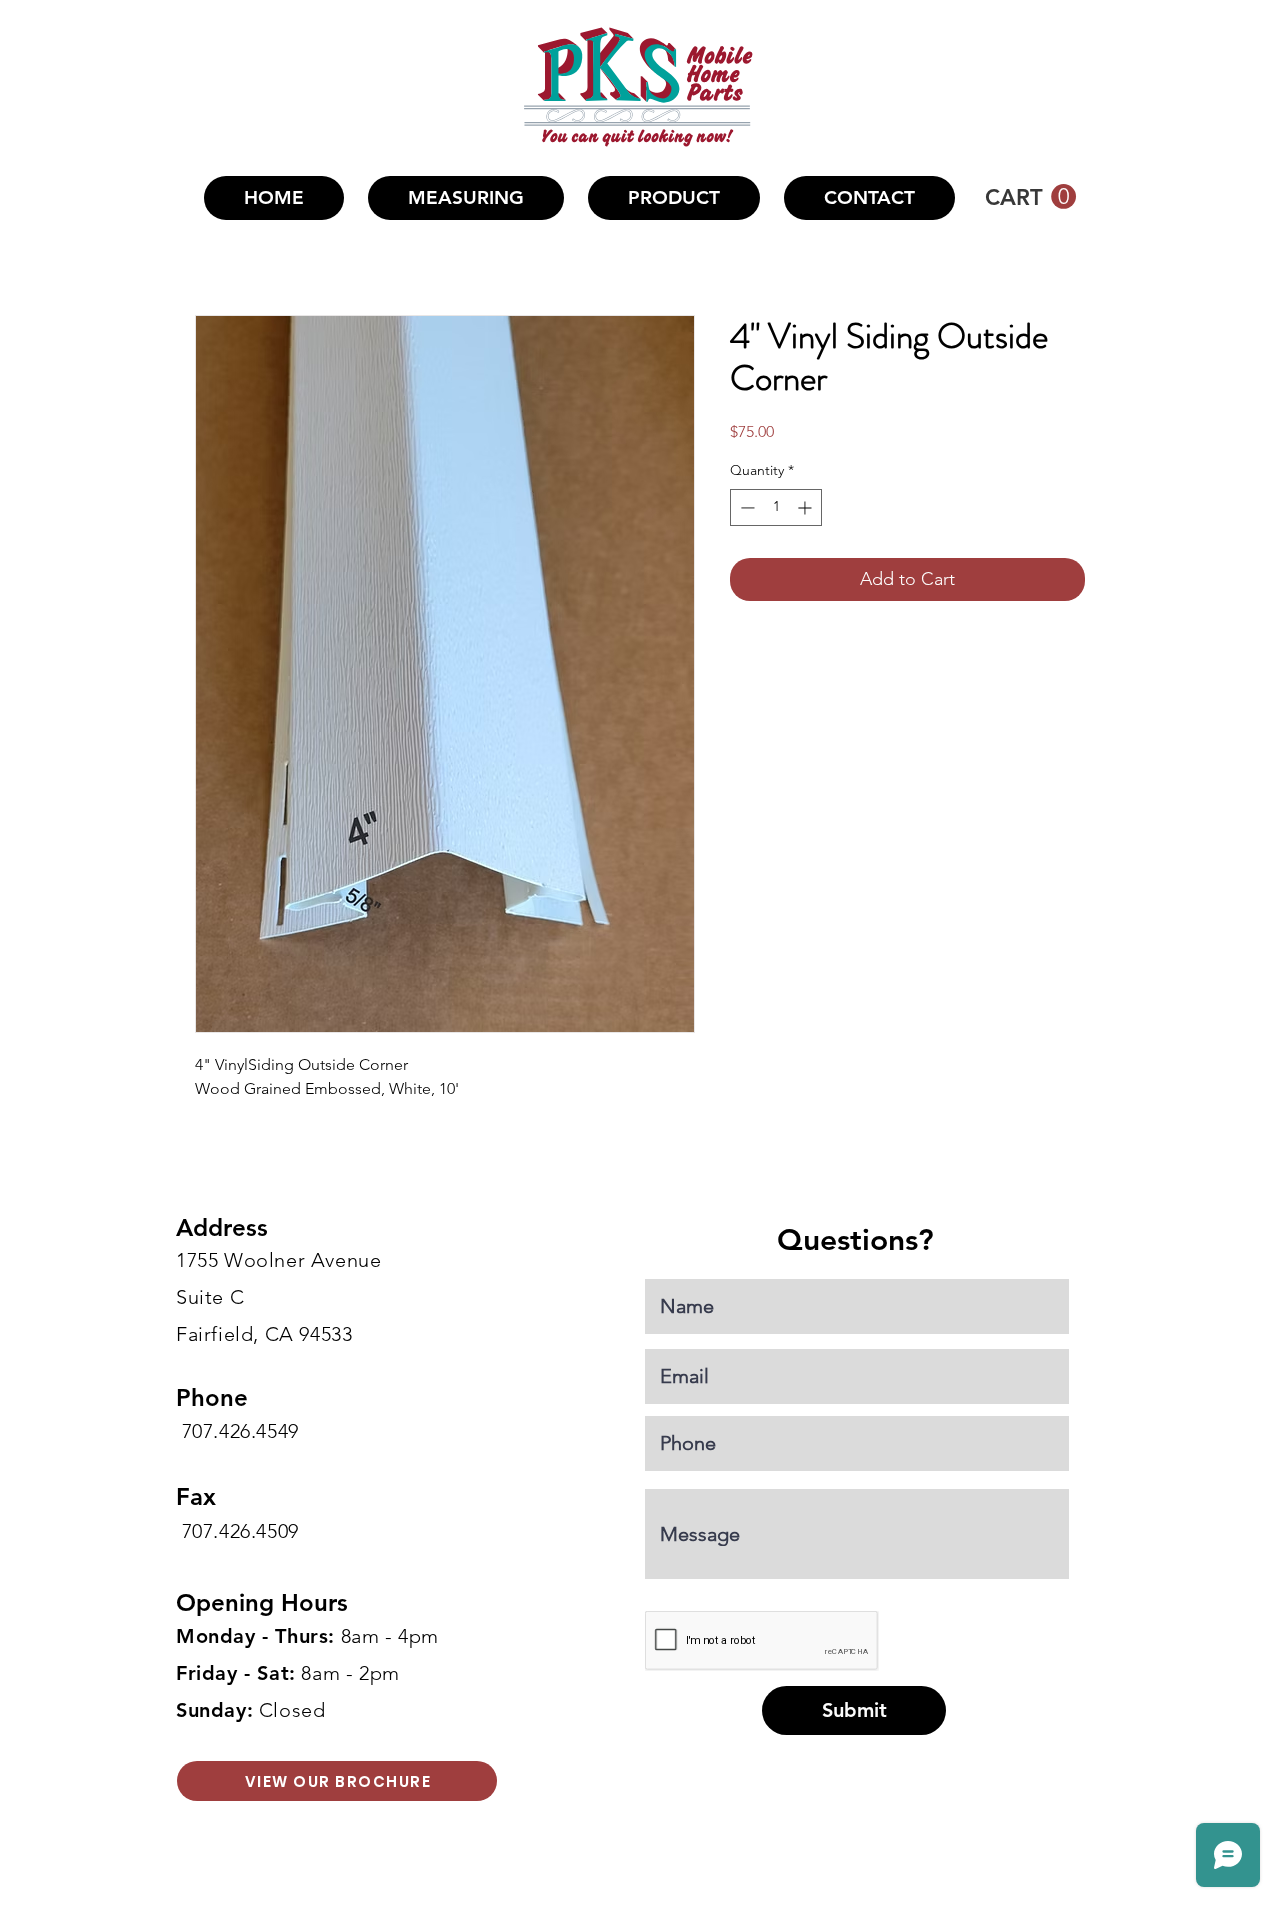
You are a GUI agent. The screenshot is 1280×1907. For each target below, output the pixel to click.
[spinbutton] (776, 507)
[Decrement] (745, 507)
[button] (674, 198)
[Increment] (806, 507)
